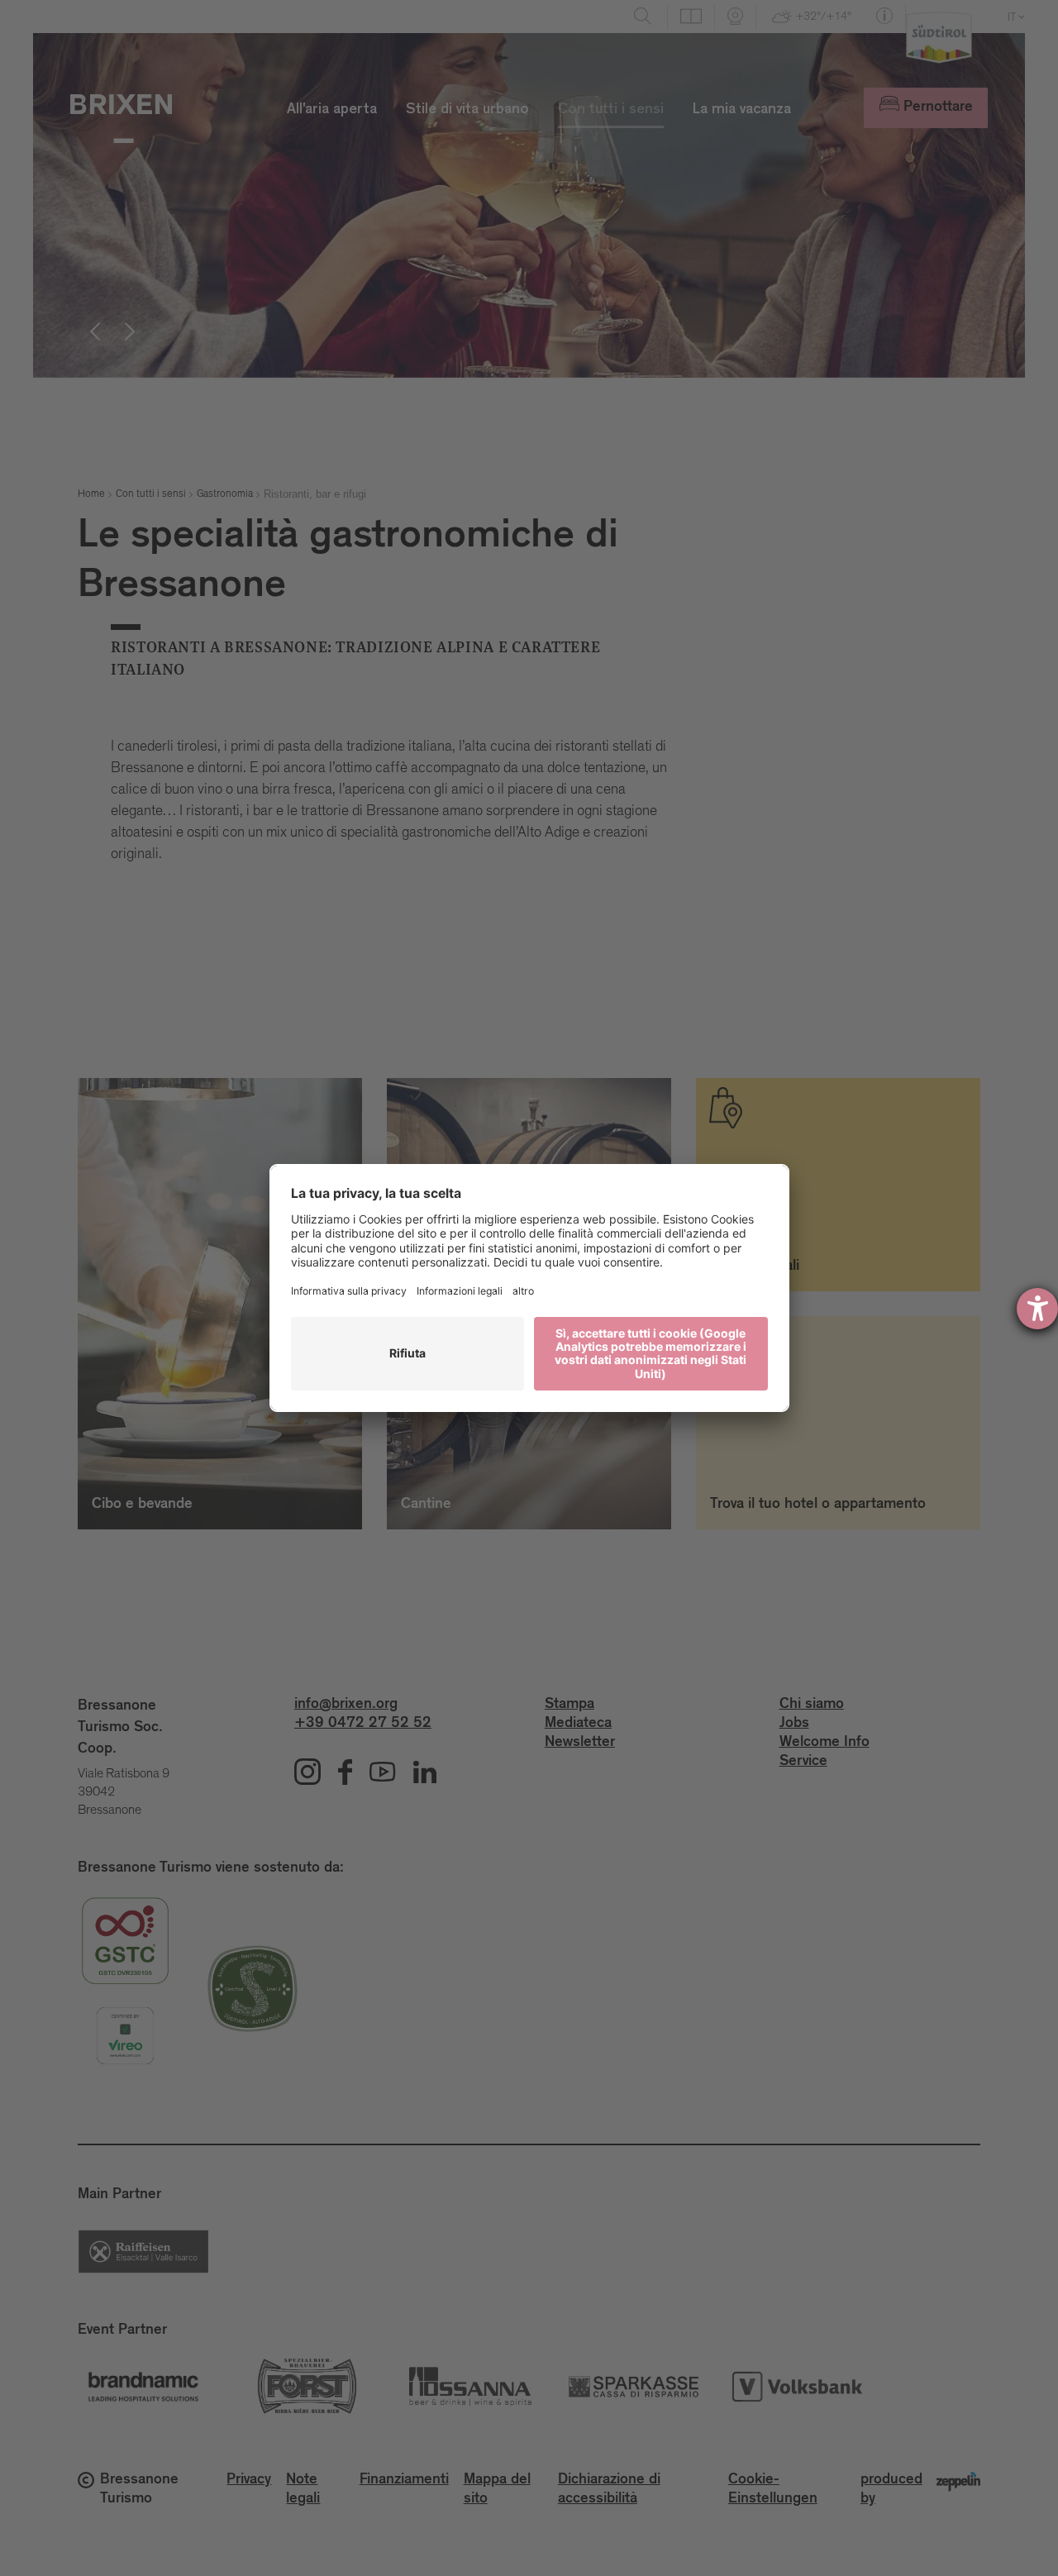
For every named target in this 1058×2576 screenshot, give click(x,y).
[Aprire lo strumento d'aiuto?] (1037, 1309)
